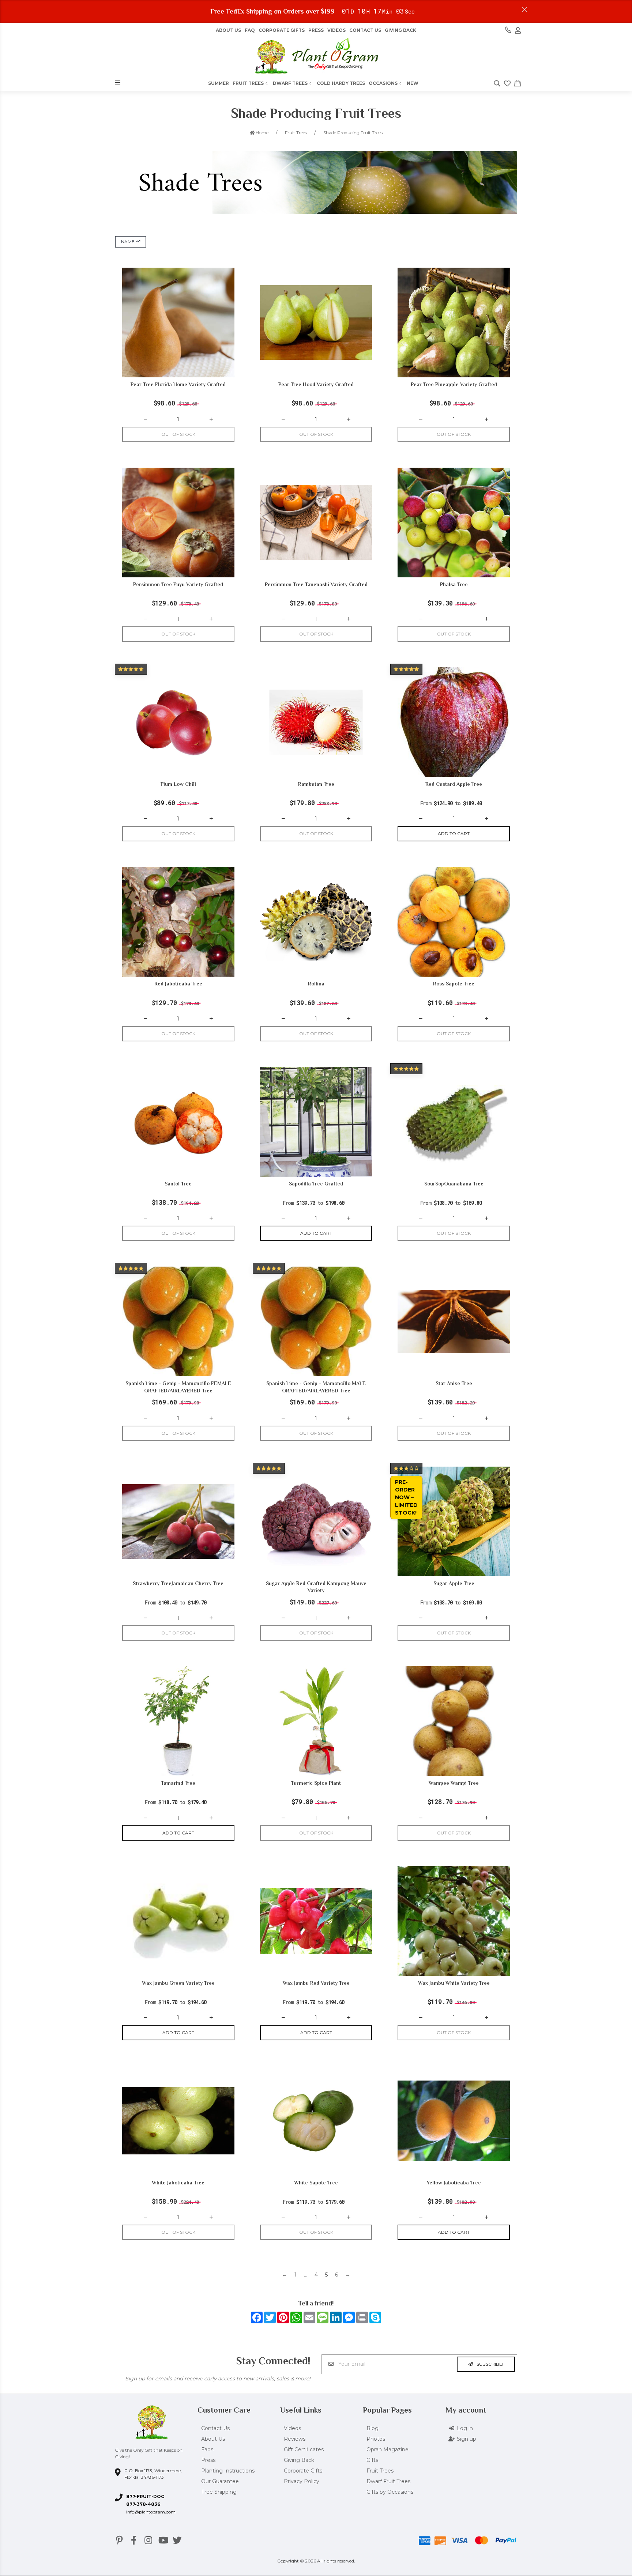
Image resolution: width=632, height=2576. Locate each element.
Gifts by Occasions (390, 2492)
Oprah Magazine (388, 2449)
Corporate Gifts (282, 30)
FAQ (250, 30)
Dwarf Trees (290, 83)
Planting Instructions (228, 2471)
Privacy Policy (302, 2481)
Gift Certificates (304, 2449)
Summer (219, 83)
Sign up (467, 2439)
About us (228, 30)
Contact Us (365, 30)
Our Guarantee (220, 2481)
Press (316, 30)
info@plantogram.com (151, 2512)
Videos (336, 30)
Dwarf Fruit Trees (388, 2481)
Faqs (207, 2449)
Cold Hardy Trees (341, 83)
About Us (213, 2439)
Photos (376, 2439)
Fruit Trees (248, 83)
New (413, 83)
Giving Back (400, 30)
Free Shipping (219, 2492)
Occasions (383, 83)
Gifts (372, 2460)
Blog (373, 2428)
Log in (465, 2428)
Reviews (295, 2439)
